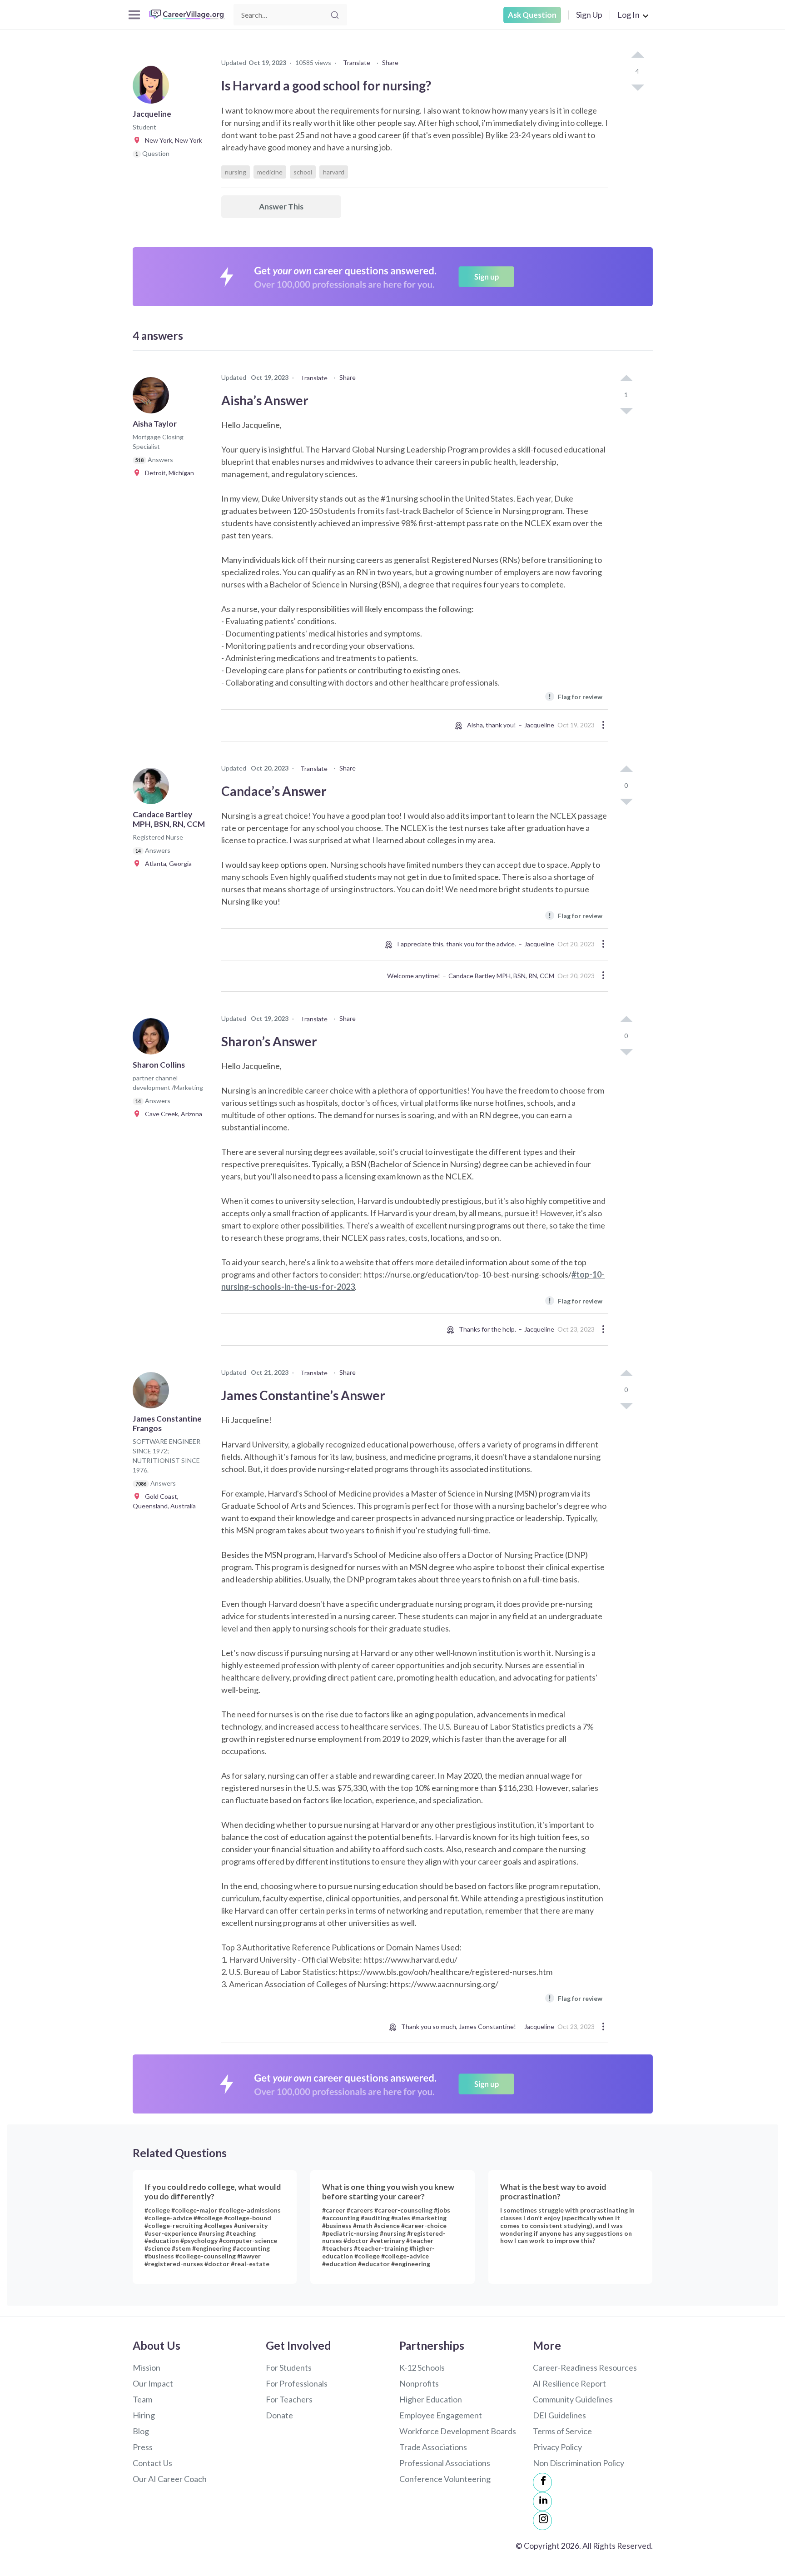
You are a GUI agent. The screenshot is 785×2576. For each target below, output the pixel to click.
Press (143, 2447)
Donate (279, 2415)
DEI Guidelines (559, 2415)
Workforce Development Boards (458, 2431)
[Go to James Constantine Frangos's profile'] (153, 1393)
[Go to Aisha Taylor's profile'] (153, 398)
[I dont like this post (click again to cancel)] (637, 87)
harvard (334, 172)
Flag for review (575, 696)
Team (142, 2399)
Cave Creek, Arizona (171, 1114)
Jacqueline (539, 725)
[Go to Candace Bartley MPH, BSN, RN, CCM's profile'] (153, 789)
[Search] (335, 15)
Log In (628, 15)
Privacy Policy (557, 2447)
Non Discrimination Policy (579, 2463)
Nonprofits (419, 2383)
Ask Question (532, 15)
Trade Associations (433, 2447)
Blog (141, 2431)
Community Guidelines (573, 2399)
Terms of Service (562, 2431)
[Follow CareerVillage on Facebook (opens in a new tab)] (542, 2482)
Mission (147, 2367)
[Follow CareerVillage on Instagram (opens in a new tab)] (542, 2521)
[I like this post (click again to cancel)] (637, 55)
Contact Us (152, 2463)
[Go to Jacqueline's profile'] (153, 88)
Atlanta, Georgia (166, 863)
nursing (236, 172)
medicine (270, 172)
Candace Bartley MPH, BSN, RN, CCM (501, 976)
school (303, 172)
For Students (289, 2367)
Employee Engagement (441, 2415)
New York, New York (171, 140)
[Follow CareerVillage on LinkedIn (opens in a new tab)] (542, 2501)
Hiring (144, 2415)
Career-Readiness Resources (585, 2367)
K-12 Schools (422, 2367)
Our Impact (153, 2383)
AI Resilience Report (569, 2383)
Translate (357, 62)
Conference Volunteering (445, 2479)
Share (390, 62)
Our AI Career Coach (170, 2479)
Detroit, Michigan (167, 473)
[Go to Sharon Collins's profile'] (153, 1039)
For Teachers (289, 2399)
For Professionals (297, 2383)
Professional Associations (445, 2463)
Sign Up (589, 15)
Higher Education (431, 2399)
